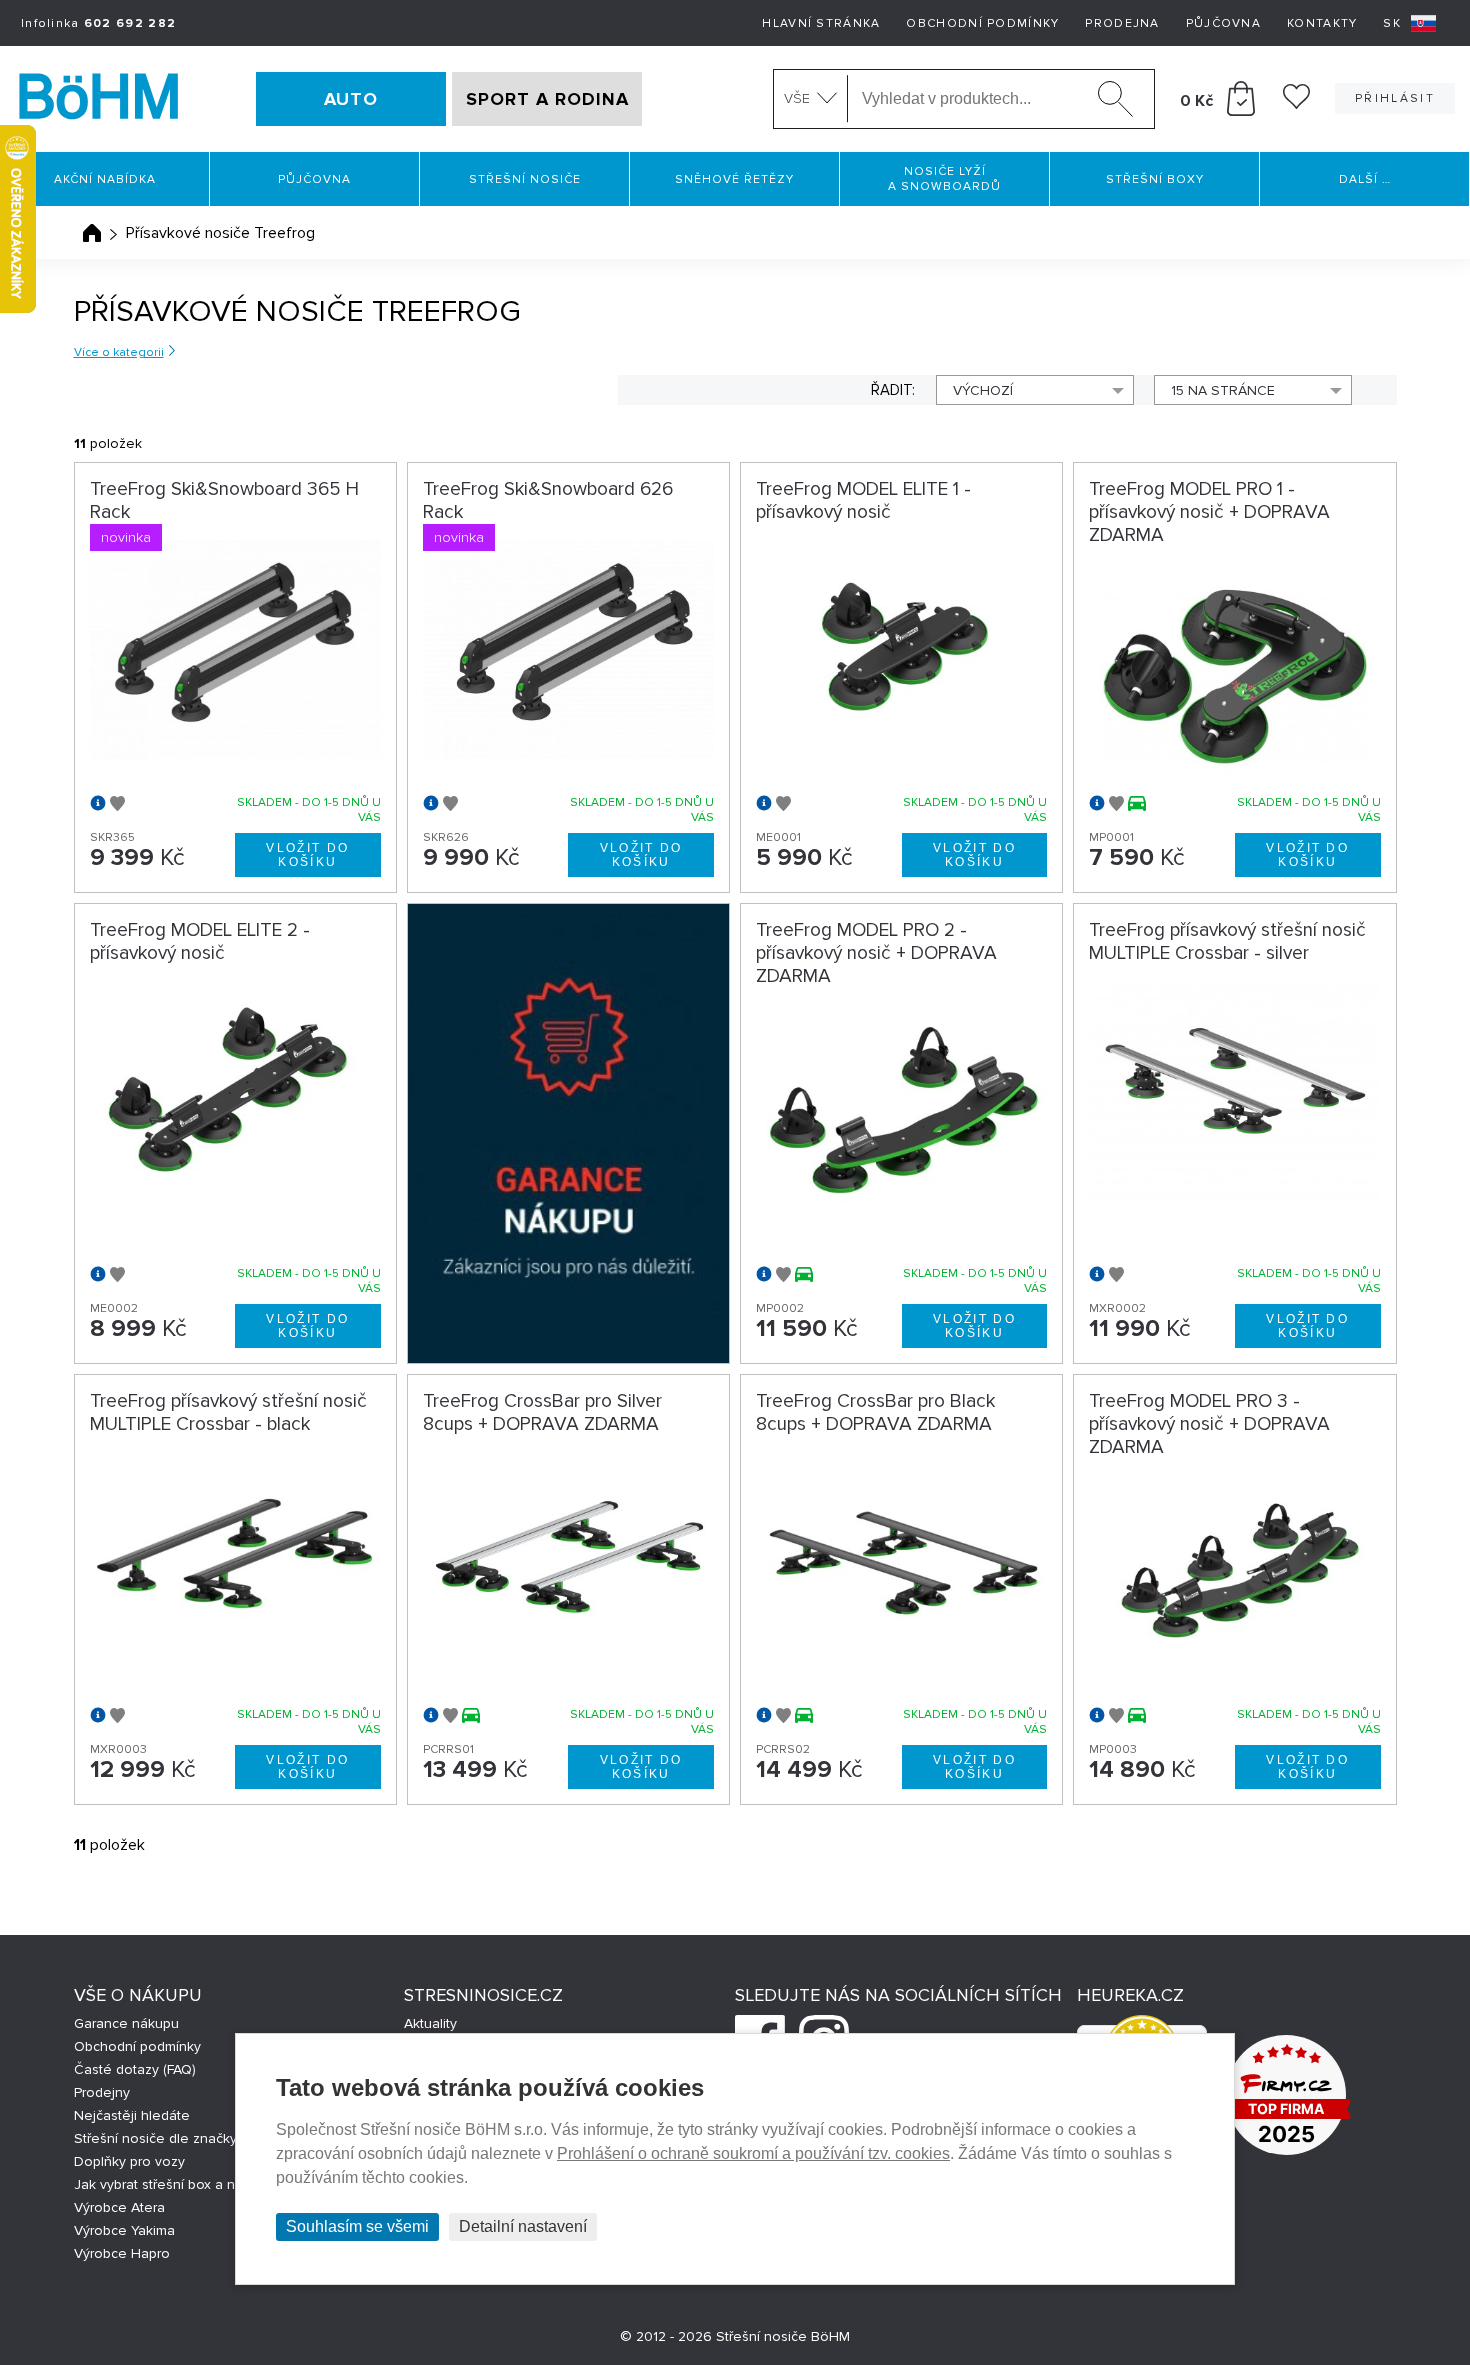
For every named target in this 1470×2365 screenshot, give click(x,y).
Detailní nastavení (523, 2226)
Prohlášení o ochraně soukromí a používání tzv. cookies (753, 2153)
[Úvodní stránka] (92, 233)
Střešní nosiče (525, 179)
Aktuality (430, 2023)
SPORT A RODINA (547, 99)
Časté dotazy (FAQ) (135, 2069)
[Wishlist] (1296, 104)
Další (1365, 179)
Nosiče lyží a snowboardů (944, 179)
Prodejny (102, 2092)
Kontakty (1322, 23)
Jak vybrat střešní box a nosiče (172, 2184)
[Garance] (568, 1133)
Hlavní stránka (821, 23)
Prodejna (1122, 23)
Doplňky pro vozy (129, 2161)
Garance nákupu (126, 2023)
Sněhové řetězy (734, 179)
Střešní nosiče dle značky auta (171, 2138)
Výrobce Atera (119, 2207)
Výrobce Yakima (124, 2230)
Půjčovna (1223, 23)
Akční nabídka (105, 179)
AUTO (351, 99)
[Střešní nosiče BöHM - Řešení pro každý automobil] (99, 99)
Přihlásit (1395, 98)
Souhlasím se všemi (357, 2226)
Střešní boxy (1155, 179)
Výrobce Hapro (122, 2253)
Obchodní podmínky (982, 23)
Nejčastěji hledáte (132, 2115)
